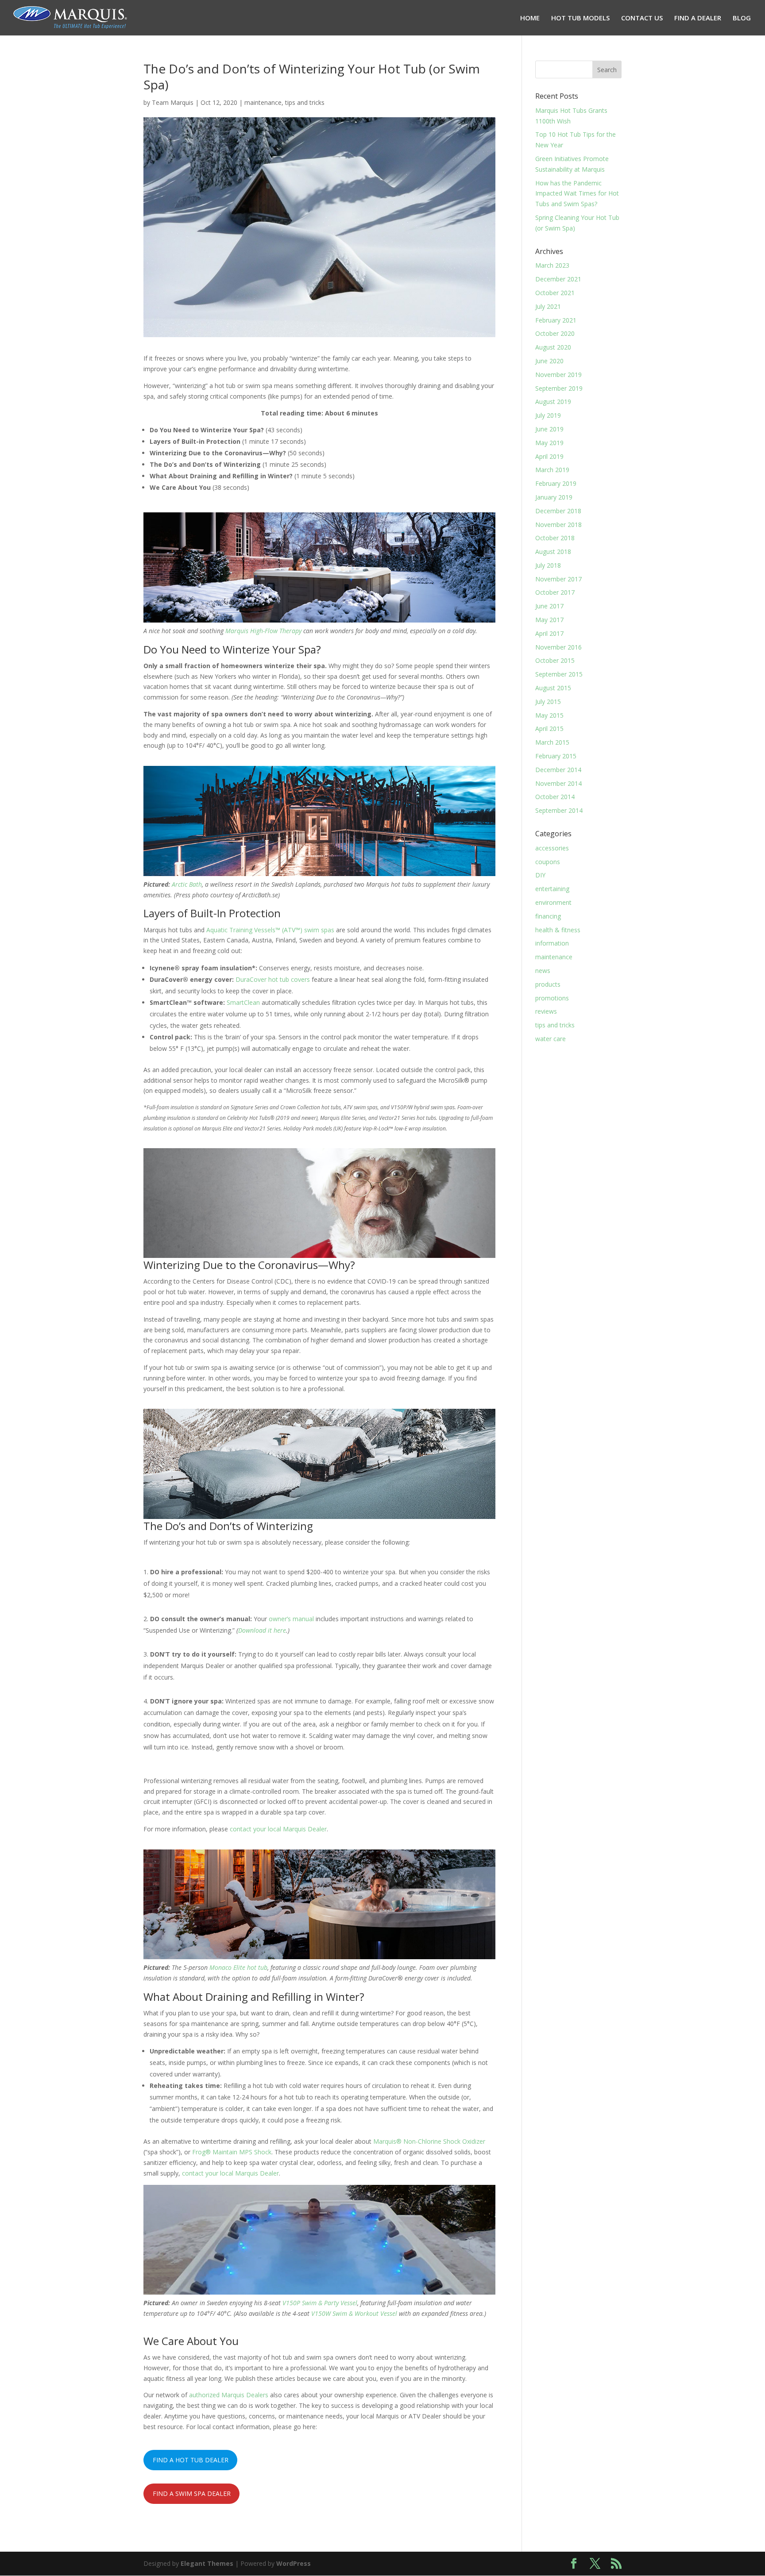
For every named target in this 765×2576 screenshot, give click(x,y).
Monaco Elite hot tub (238, 1967)
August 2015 (553, 688)
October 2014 (555, 797)
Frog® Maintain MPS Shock (232, 2152)
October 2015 (555, 660)
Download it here (262, 1630)
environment (553, 902)
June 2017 (549, 606)
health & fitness (558, 930)
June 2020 (549, 361)
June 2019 (549, 429)
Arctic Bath (187, 884)
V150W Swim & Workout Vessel (354, 2313)
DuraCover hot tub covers (273, 979)
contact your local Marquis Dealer (278, 1829)
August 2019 (553, 402)
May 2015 (549, 715)
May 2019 (549, 443)
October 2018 (555, 538)
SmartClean (243, 1002)
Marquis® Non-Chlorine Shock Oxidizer (429, 2141)
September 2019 (559, 388)
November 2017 (558, 579)
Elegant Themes (207, 2563)
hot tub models (580, 18)
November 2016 (558, 647)
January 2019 (554, 497)
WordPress (294, 2563)
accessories (552, 848)
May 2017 (549, 620)
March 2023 (552, 265)
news (543, 971)
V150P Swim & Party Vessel (320, 2303)
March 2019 (552, 470)
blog (742, 18)
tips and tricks (305, 102)
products (548, 984)
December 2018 (558, 511)
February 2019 (556, 483)
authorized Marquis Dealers (229, 2395)
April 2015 (549, 729)
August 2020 (553, 347)
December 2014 (558, 770)
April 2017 (549, 633)
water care (551, 1039)
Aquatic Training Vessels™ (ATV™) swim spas (270, 930)
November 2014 (558, 783)
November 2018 (558, 525)
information (552, 943)
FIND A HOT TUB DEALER (191, 2460)
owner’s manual (291, 1619)
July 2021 (548, 306)
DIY (540, 875)
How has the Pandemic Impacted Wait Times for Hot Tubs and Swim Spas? (577, 194)
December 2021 (558, 279)
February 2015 (556, 756)
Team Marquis (173, 102)
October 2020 (555, 333)
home (530, 18)
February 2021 (556, 320)
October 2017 (555, 592)
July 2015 (548, 702)
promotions (552, 998)
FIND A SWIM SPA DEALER (192, 2493)
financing (548, 916)
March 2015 (552, 742)
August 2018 (553, 552)
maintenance (263, 102)
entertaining (552, 889)
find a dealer (698, 18)
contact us (642, 18)
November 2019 (558, 375)
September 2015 (559, 674)
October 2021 (555, 293)
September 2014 (559, 810)
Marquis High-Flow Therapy (263, 631)
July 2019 (548, 415)
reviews (546, 1011)
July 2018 (548, 565)
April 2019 (549, 456)
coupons (548, 862)
